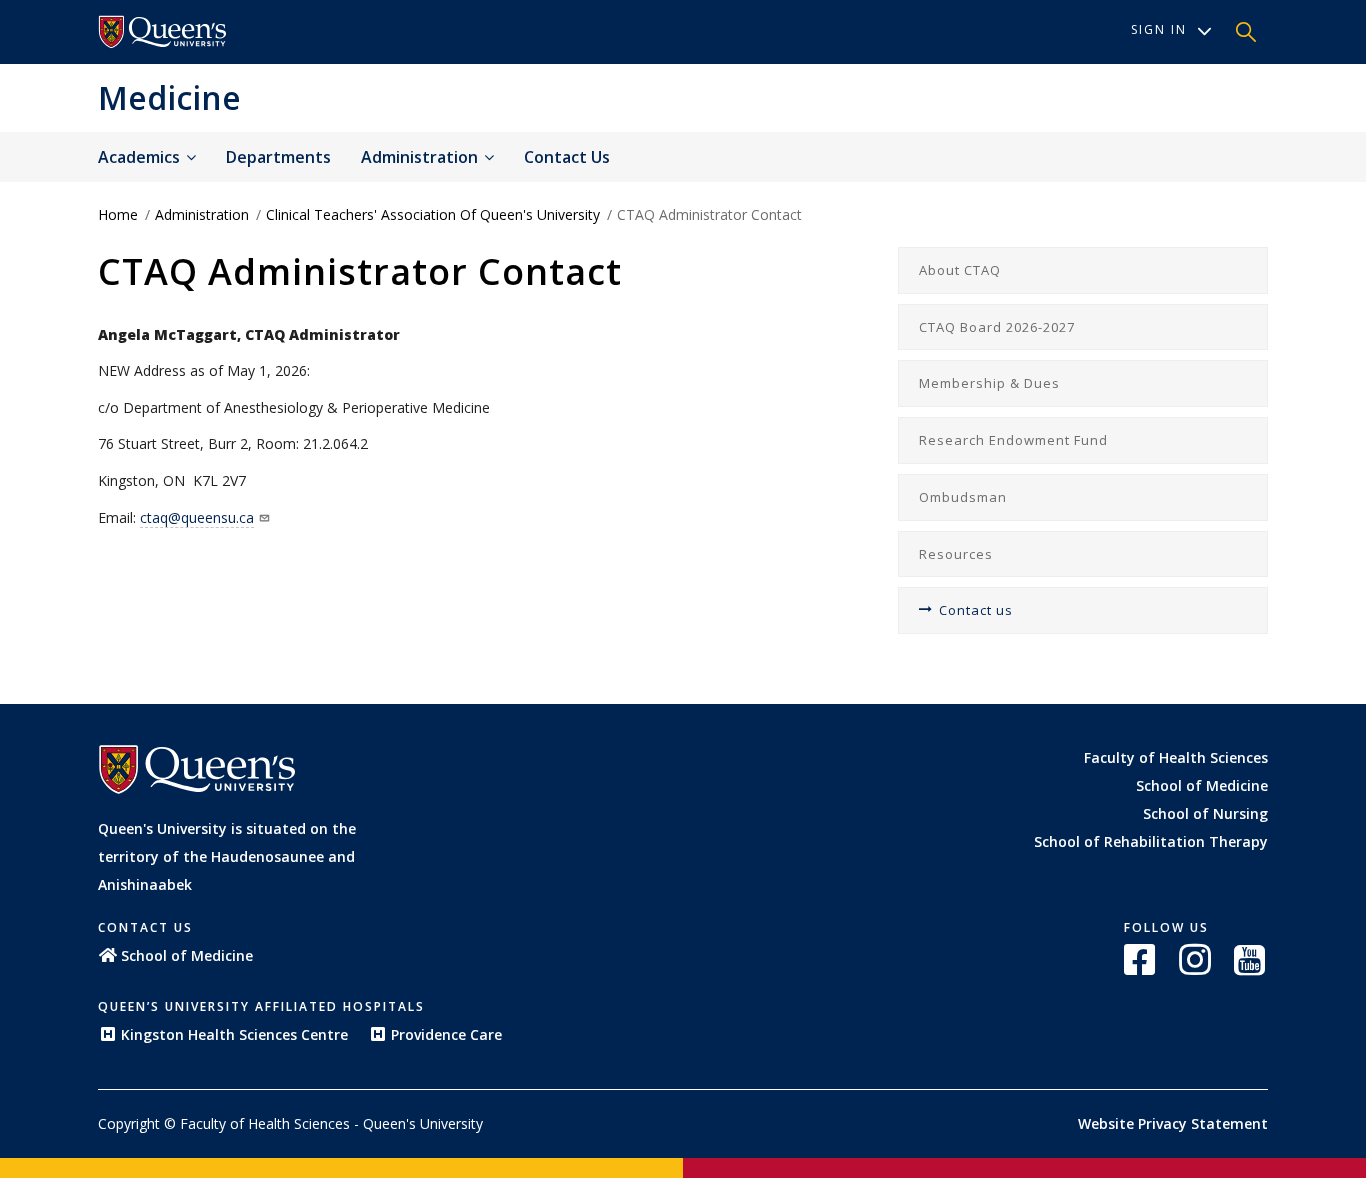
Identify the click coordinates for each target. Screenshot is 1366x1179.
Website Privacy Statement (1173, 1123)
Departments (278, 157)
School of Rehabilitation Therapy (1151, 841)
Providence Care (446, 1034)
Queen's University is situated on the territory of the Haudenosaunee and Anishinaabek (227, 856)
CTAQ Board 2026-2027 (997, 327)
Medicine (169, 97)
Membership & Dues (989, 383)
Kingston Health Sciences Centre (234, 1034)
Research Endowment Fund (1013, 440)
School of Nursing (1205, 813)
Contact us (567, 157)
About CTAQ (960, 270)
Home (118, 214)
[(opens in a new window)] (1141, 959)
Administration (421, 157)
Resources (956, 554)
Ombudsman (963, 497)
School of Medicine (1202, 785)
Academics (141, 157)
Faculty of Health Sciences (1176, 757)
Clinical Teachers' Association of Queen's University (433, 214)
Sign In (1159, 29)
